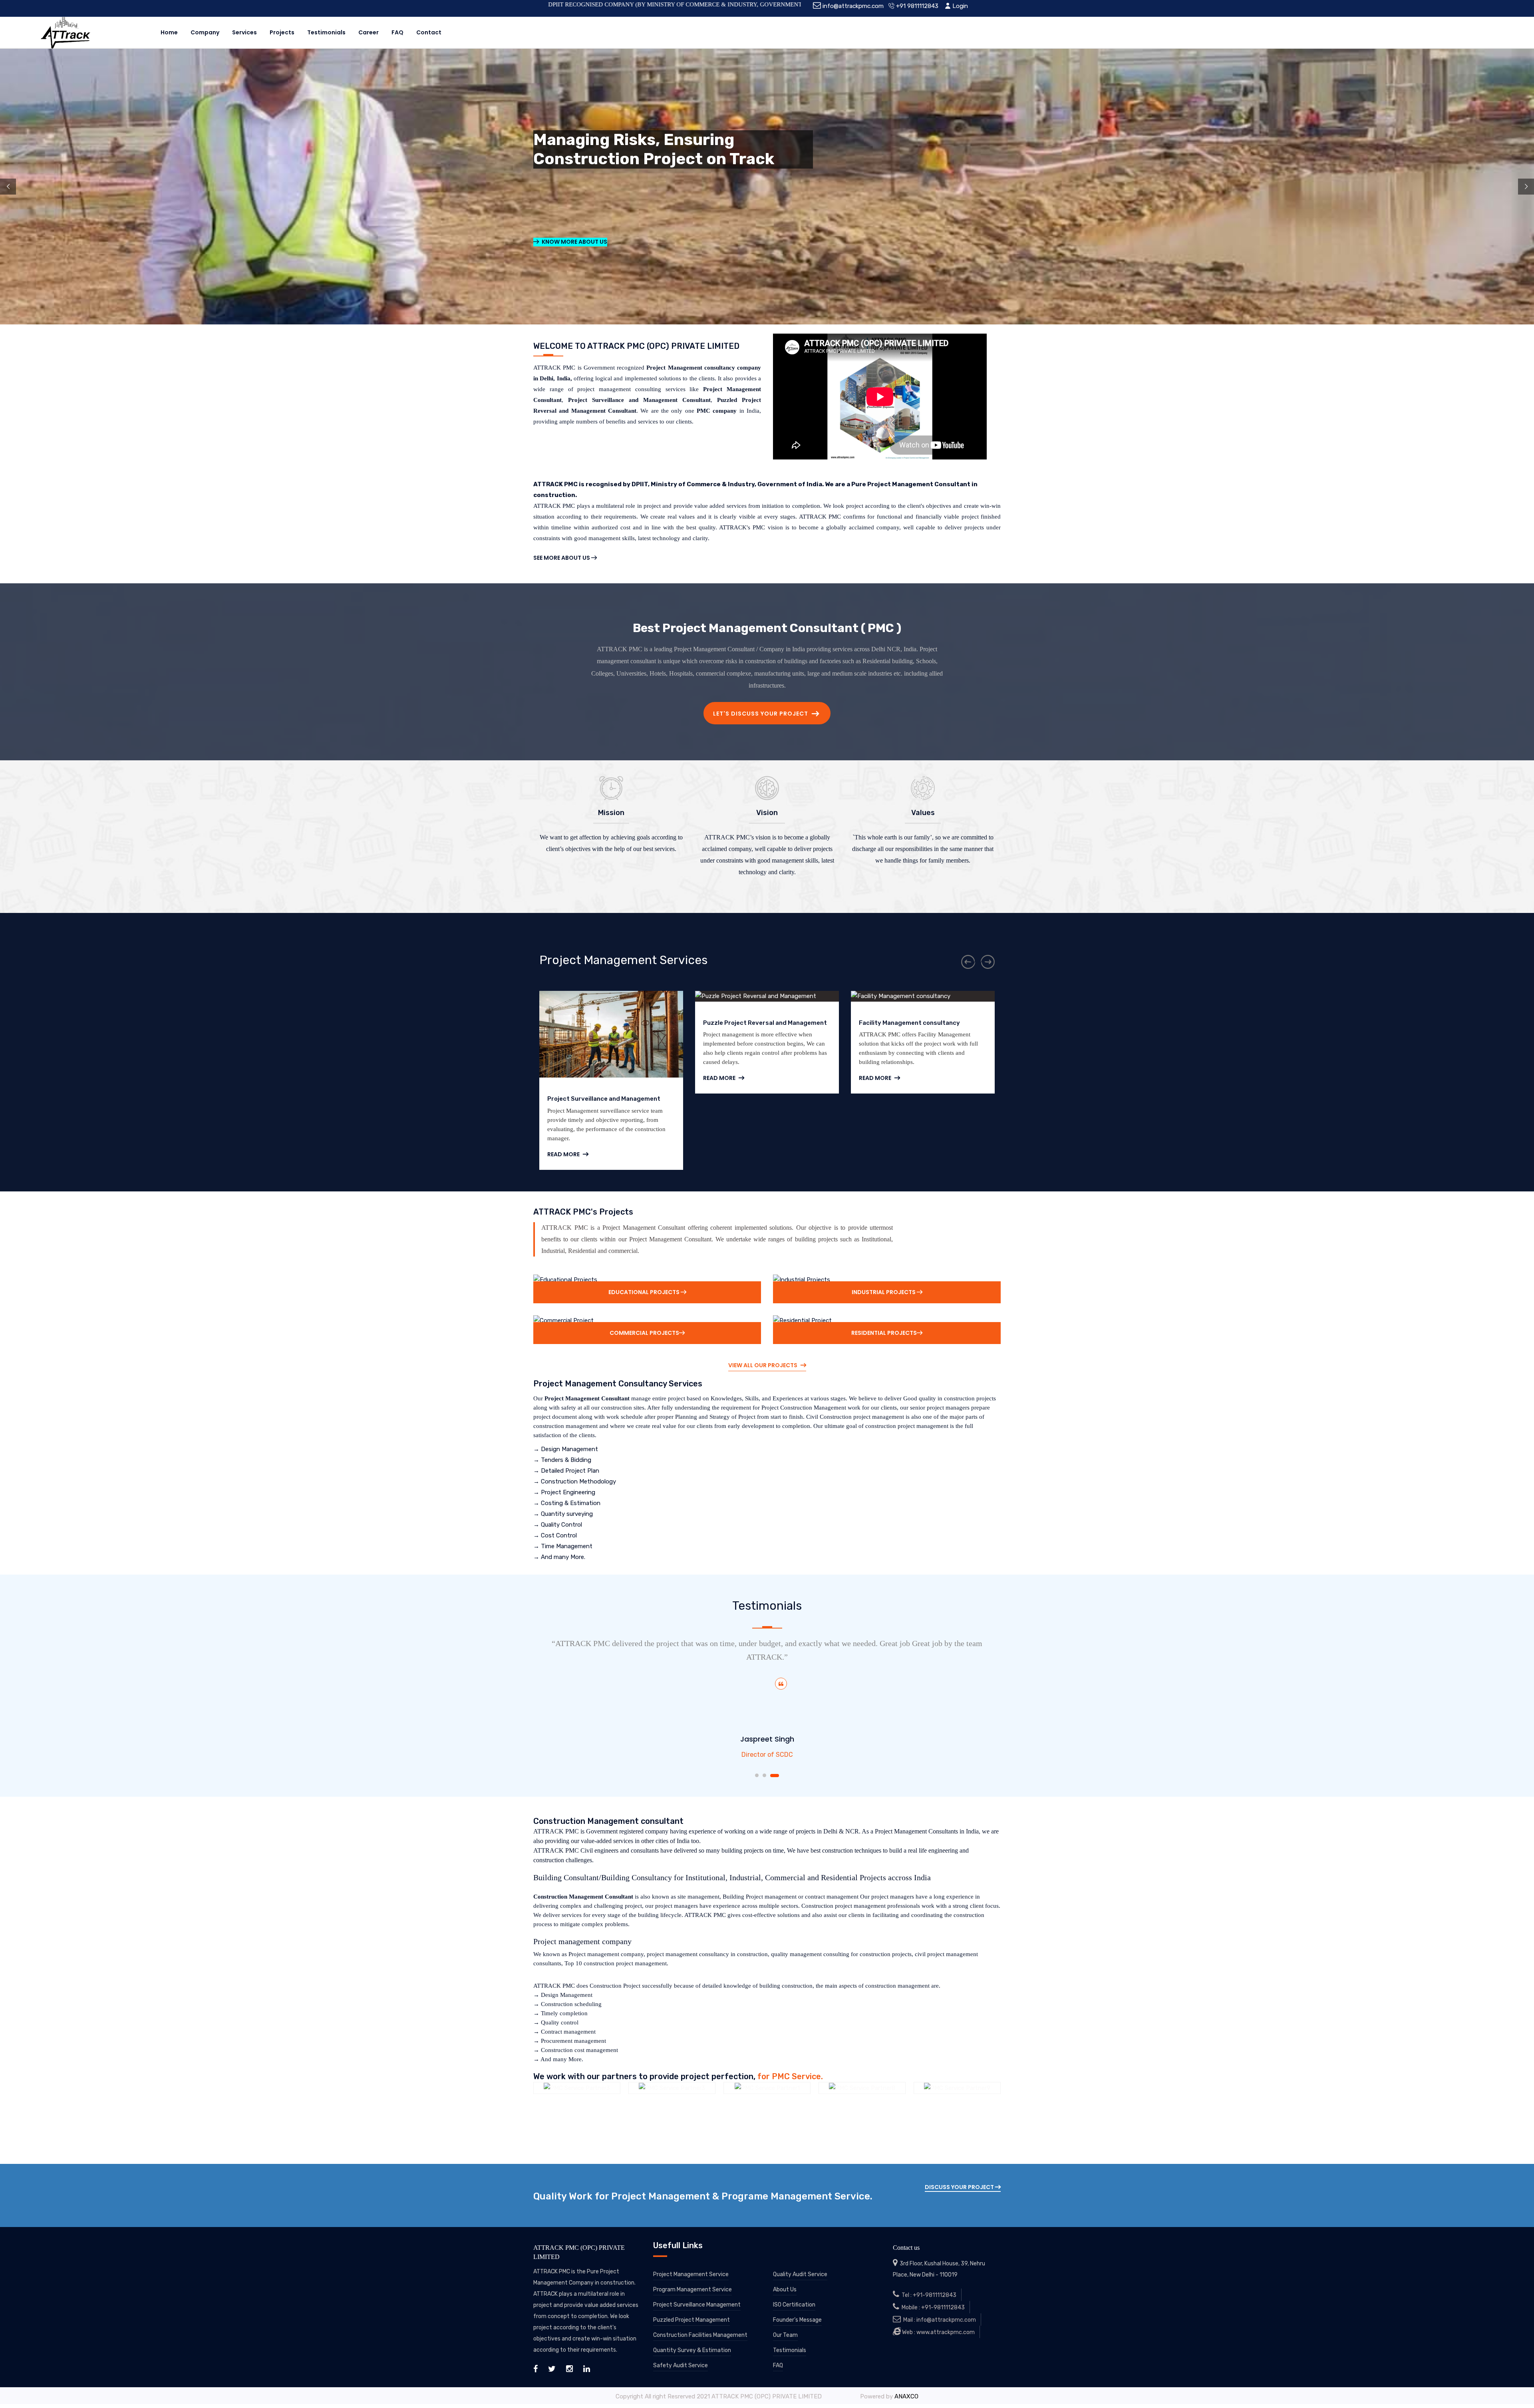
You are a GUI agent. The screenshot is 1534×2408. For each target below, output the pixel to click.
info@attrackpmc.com (852, 6)
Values (923, 813)
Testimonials (326, 32)
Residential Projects (884, 1333)
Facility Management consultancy (754, 1023)
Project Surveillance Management (697, 2305)
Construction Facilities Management (700, 2335)
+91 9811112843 (916, 6)
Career (369, 32)
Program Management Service (692, 2290)
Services (244, 32)
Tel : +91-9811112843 (928, 2295)
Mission (611, 813)
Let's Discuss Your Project (761, 714)
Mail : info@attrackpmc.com (938, 2320)
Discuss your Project (960, 2187)
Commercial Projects (644, 1333)
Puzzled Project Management (691, 2320)
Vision (767, 813)
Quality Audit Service (800, 2274)
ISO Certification (794, 2305)
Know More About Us (574, 242)
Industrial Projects (884, 1292)
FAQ (397, 32)
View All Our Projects (763, 1365)
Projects (282, 32)
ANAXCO (906, 2396)
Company (205, 32)
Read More (564, 1078)
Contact (429, 32)
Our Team (785, 2335)
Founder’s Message (797, 2320)
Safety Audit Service (681, 2365)
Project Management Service (691, 2274)
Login (959, 6)
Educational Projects (645, 1292)
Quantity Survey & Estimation (692, 2350)
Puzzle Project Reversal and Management (609, 1023)
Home (169, 32)
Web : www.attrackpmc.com (938, 2332)
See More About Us (562, 558)
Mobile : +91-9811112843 (932, 2308)
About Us (785, 2290)
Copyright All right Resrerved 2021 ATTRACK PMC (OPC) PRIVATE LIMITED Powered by (755, 2396)
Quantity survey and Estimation (907, 1023)
